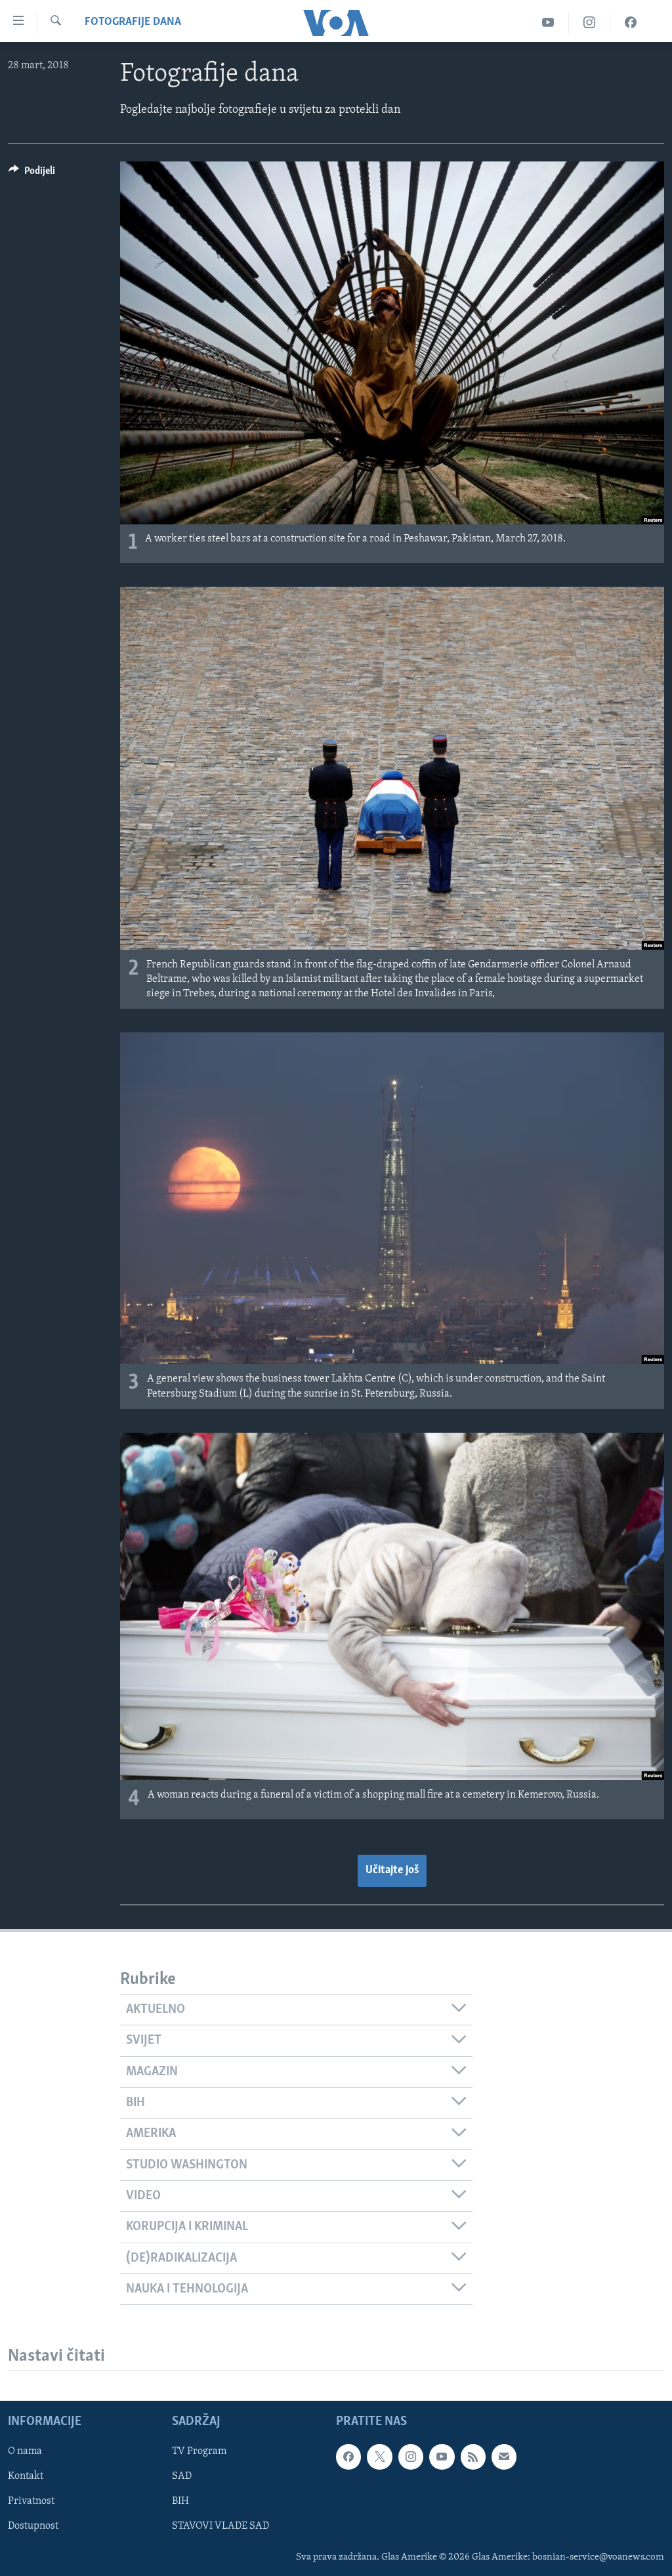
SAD (182, 2477)
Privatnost (31, 2502)
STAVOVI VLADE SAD (220, 2527)
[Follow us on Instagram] (411, 2457)
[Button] (32, 174)
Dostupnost (33, 2527)
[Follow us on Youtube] (442, 2457)
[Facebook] (631, 23)
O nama (25, 2452)
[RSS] (473, 2457)
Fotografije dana (133, 22)
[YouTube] (548, 23)
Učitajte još (392, 1870)
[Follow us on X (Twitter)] (379, 2457)
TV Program (199, 2452)
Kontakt (26, 2477)
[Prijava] (504, 2457)
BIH (180, 2502)
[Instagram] (590, 23)
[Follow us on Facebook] (348, 2457)
